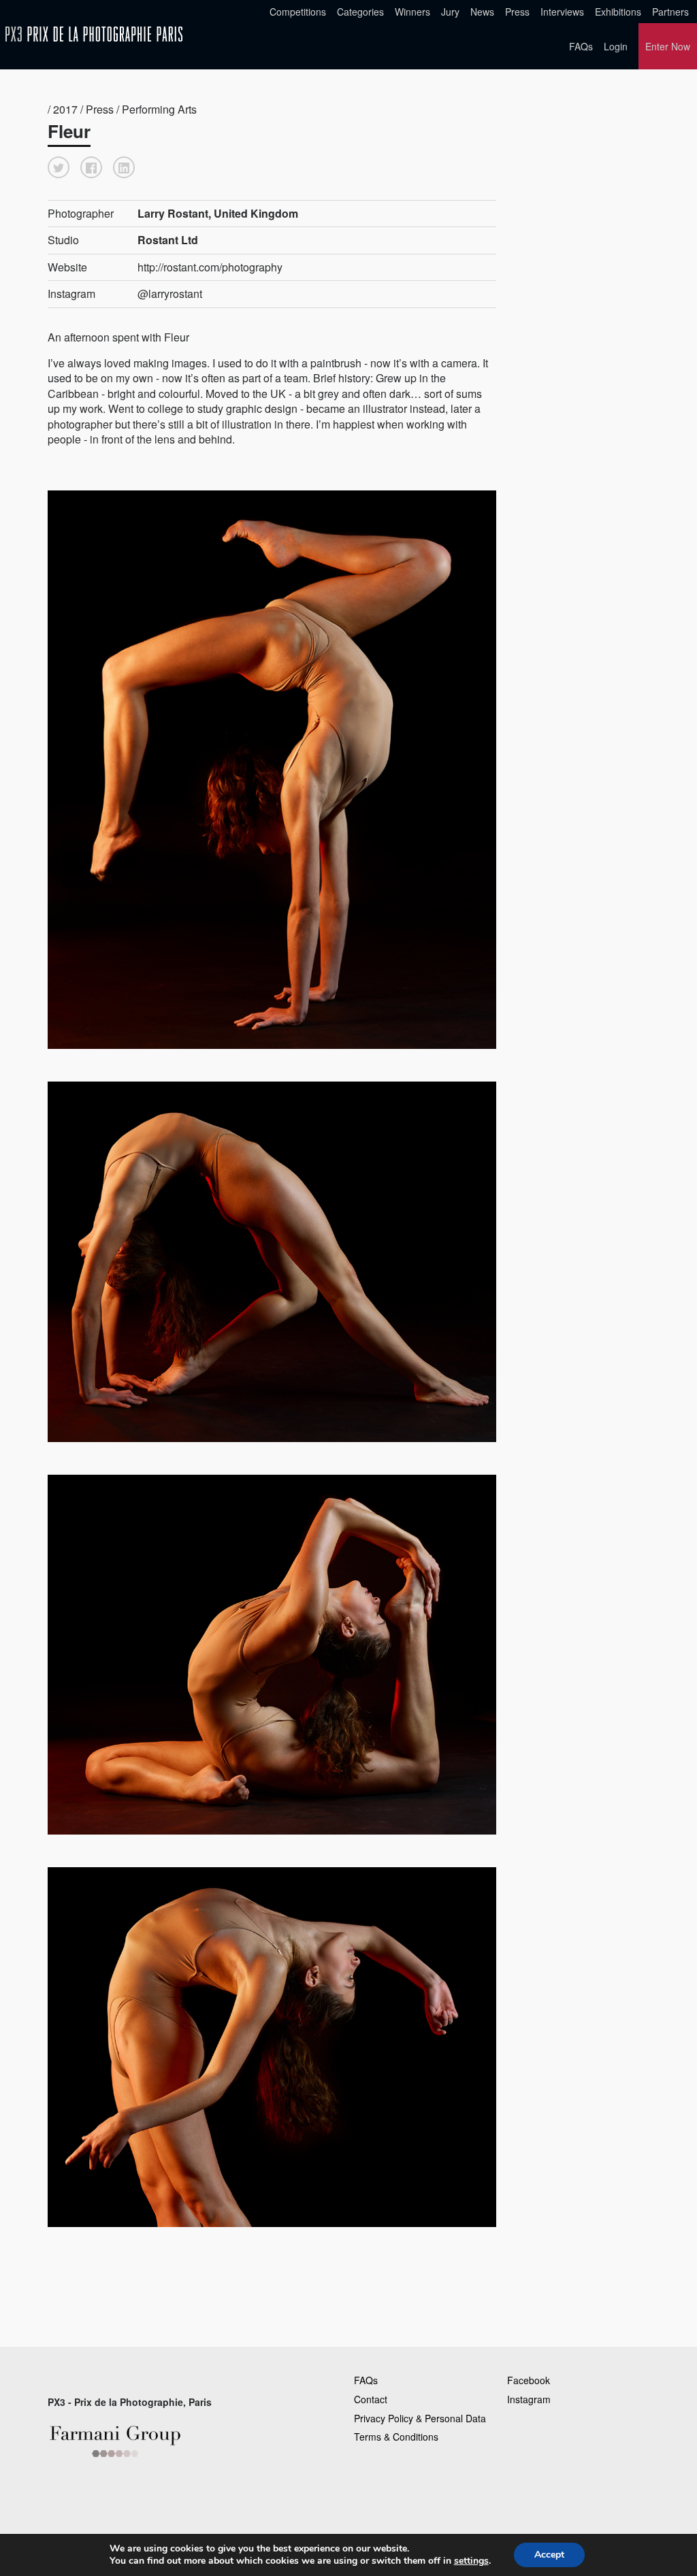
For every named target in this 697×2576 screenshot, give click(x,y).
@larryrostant (170, 294)
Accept (549, 2555)
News (482, 12)
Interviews (562, 12)
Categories (360, 12)
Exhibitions (618, 12)
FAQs (581, 46)
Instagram (529, 2399)
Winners (412, 12)
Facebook (529, 2380)
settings (471, 2561)
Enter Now (668, 46)
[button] (59, 167)
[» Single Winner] (94, 34)
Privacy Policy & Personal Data (420, 2418)
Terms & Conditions (396, 2437)
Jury (450, 12)
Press (517, 12)
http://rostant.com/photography (210, 267)
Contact (371, 2399)
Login (616, 46)
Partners (670, 12)
